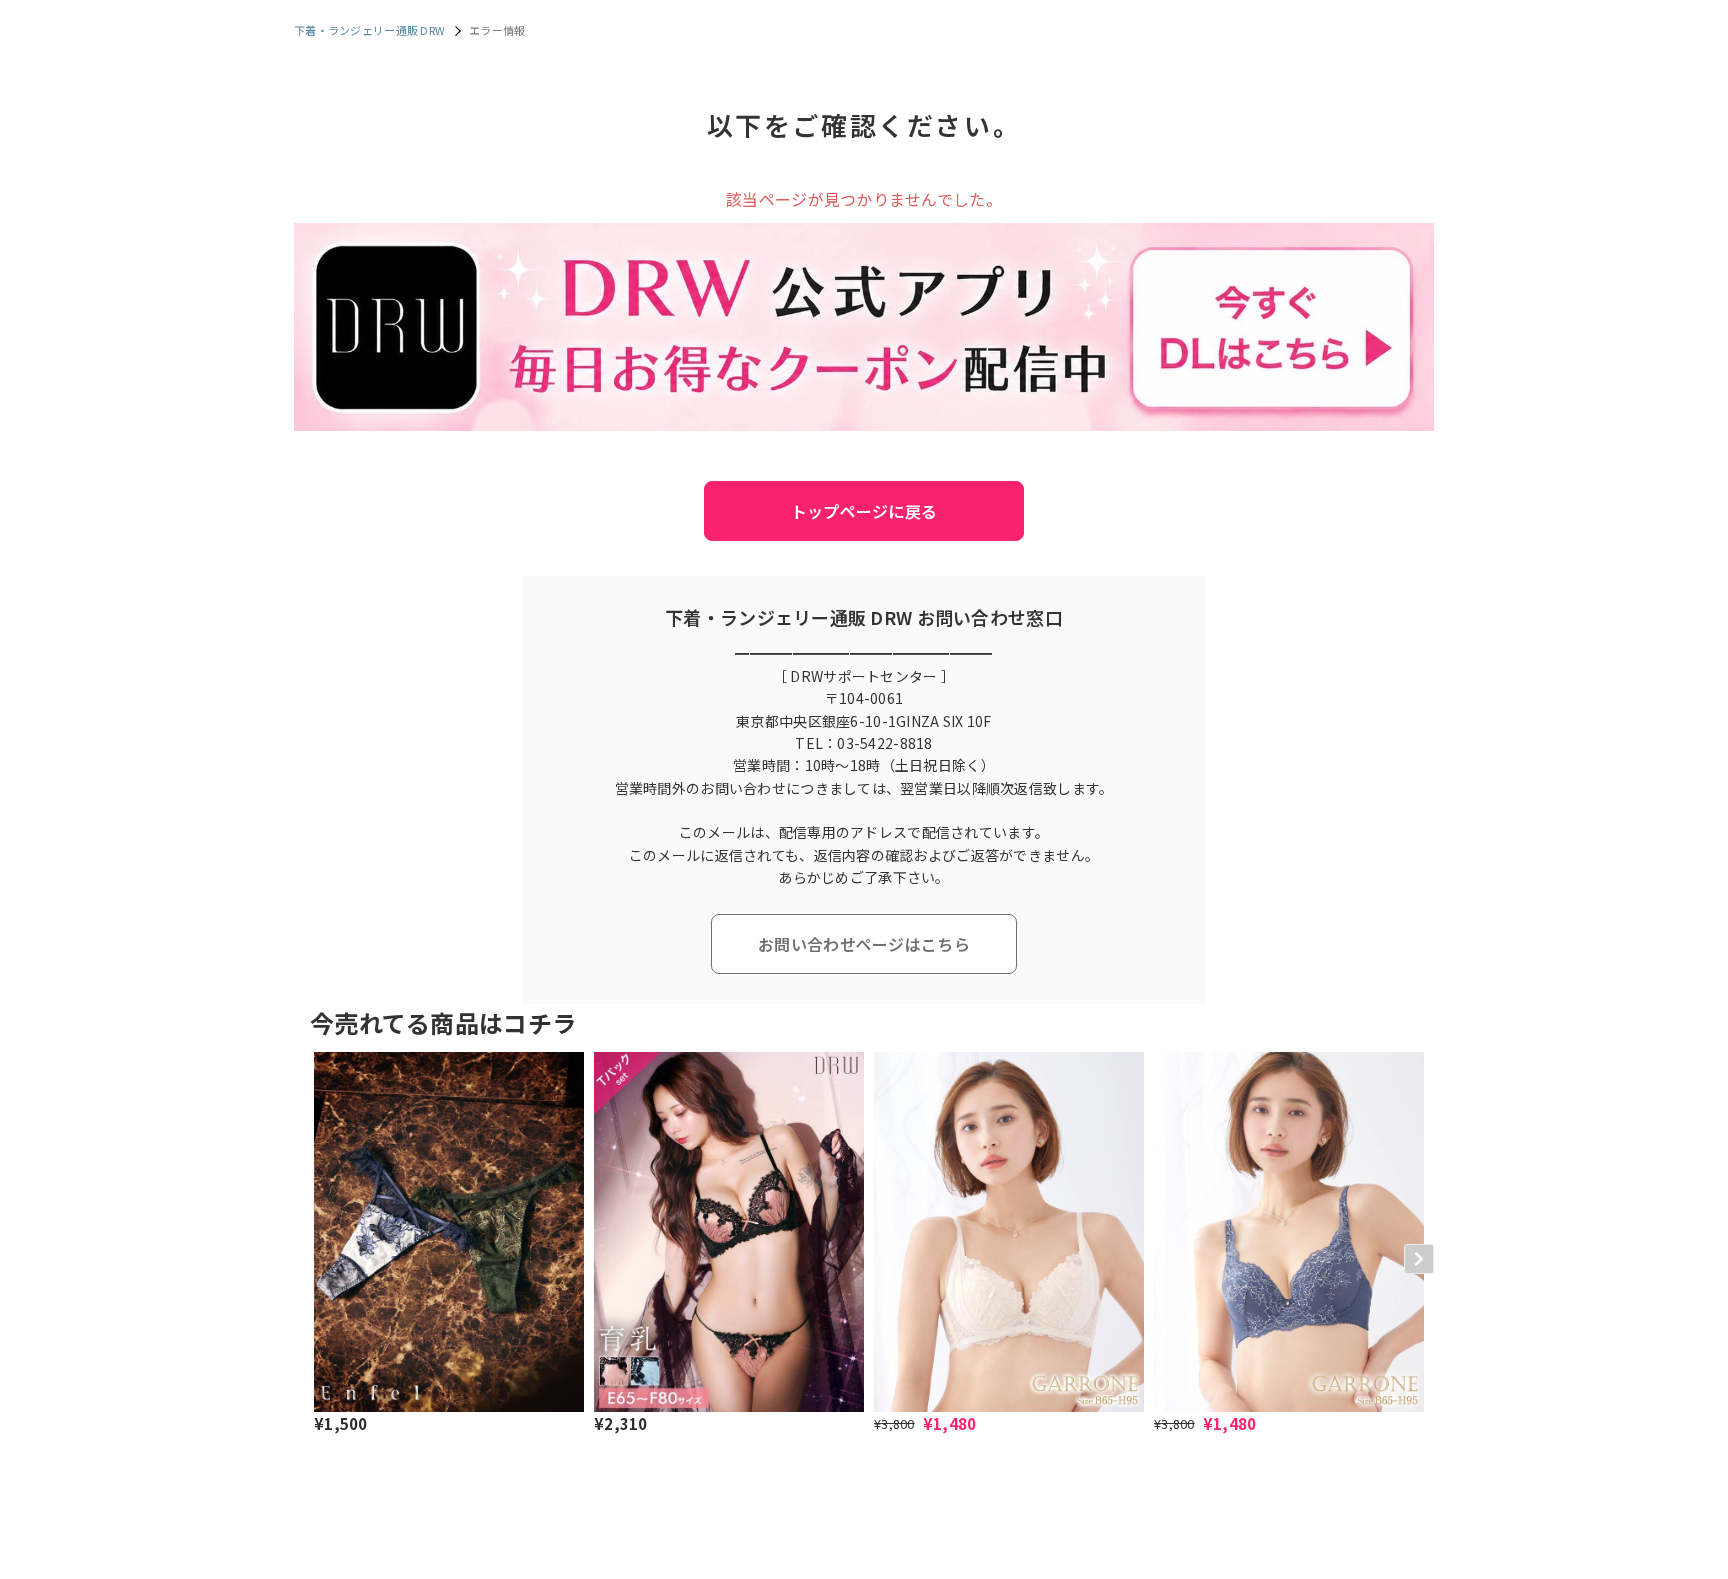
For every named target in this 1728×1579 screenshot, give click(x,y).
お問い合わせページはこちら (864, 944)
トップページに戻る (864, 511)
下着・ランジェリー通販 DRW (369, 30)
